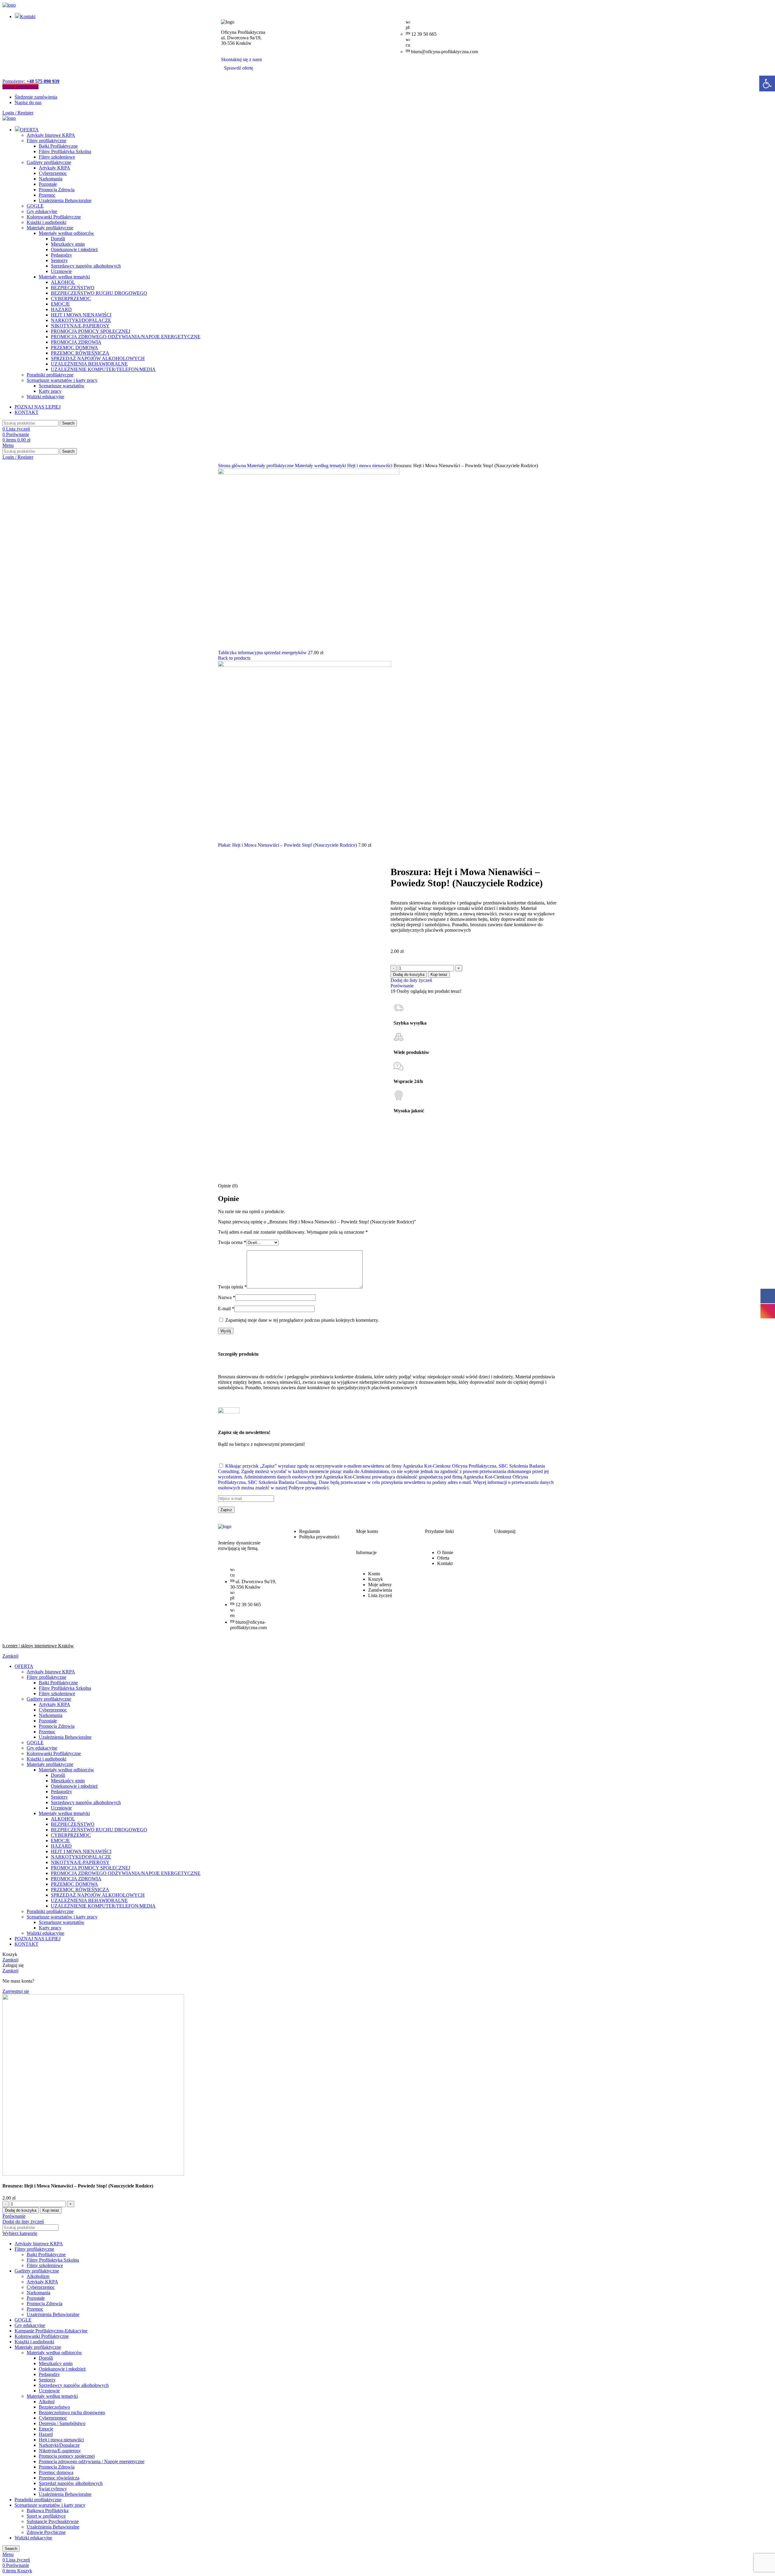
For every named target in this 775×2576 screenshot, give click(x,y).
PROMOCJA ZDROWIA (76, 342)
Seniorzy (59, 260)
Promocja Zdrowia (57, 190)
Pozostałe (48, 184)
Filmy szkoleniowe (57, 157)
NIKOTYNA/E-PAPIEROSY (80, 326)
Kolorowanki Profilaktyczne (54, 217)
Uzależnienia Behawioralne (65, 200)
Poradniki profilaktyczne (50, 375)
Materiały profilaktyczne (50, 228)
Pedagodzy (61, 255)
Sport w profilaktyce (46, 2516)
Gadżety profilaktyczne (49, 162)
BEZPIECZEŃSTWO (73, 288)
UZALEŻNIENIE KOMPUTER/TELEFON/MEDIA (103, 369)
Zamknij (10, 1656)
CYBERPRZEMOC (71, 299)
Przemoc (47, 195)
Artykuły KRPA (54, 168)
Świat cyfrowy (53, 2489)
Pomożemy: (31, 81)
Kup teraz (439, 975)
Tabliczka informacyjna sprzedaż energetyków (263, 653)
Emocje (46, 2429)
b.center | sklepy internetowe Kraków (38, 1646)
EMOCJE (60, 304)
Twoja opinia (232, 1287)
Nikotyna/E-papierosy (60, 2451)
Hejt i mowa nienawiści (370, 466)
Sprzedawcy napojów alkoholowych (86, 266)
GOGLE (35, 206)
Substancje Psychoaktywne (53, 2521)
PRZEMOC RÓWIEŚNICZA (80, 353)
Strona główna (232, 466)
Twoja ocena (232, 1242)
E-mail (226, 1309)
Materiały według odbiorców (66, 233)
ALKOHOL (63, 282)
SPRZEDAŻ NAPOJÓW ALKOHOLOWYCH (98, 358)
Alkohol (47, 2402)
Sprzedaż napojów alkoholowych (71, 2483)
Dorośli (58, 239)
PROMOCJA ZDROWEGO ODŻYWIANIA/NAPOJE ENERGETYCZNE (126, 337)
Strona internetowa (20, 87)
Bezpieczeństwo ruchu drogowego (72, 2412)
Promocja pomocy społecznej (67, 2456)
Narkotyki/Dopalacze (59, 2445)
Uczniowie (61, 271)
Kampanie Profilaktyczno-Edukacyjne (51, 2331)
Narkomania (51, 179)
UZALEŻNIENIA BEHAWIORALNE (89, 364)
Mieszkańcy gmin (68, 244)
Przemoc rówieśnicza (59, 2478)
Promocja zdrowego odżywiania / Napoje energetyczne (92, 2461)
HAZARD (61, 309)
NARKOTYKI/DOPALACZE (81, 320)
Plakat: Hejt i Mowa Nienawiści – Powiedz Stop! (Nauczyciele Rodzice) (288, 845)
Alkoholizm (38, 2276)
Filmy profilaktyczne (46, 141)
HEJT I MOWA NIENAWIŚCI (81, 315)
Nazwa (227, 1297)
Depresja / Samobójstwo (62, 2423)
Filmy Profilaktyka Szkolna (65, 151)
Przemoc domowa (56, 2472)
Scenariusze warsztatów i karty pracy (62, 380)
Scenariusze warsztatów (62, 386)
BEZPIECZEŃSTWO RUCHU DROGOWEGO (99, 293)
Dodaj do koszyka (409, 975)
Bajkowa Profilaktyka (48, 2510)
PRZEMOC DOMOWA (74, 348)
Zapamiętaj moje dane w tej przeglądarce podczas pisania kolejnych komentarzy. (302, 1320)
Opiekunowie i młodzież (74, 249)
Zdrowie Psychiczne (46, 2532)
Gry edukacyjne (42, 211)
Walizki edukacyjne (45, 397)
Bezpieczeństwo (54, 2407)
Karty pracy (50, 391)
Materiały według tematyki (64, 277)
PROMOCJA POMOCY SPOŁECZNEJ (91, 331)
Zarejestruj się (16, 1991)
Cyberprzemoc (53, 173)
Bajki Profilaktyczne (58, 146)
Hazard (46, 2434)
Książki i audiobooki (46, 222)
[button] (767, 84)
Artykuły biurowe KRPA (51, 135)
